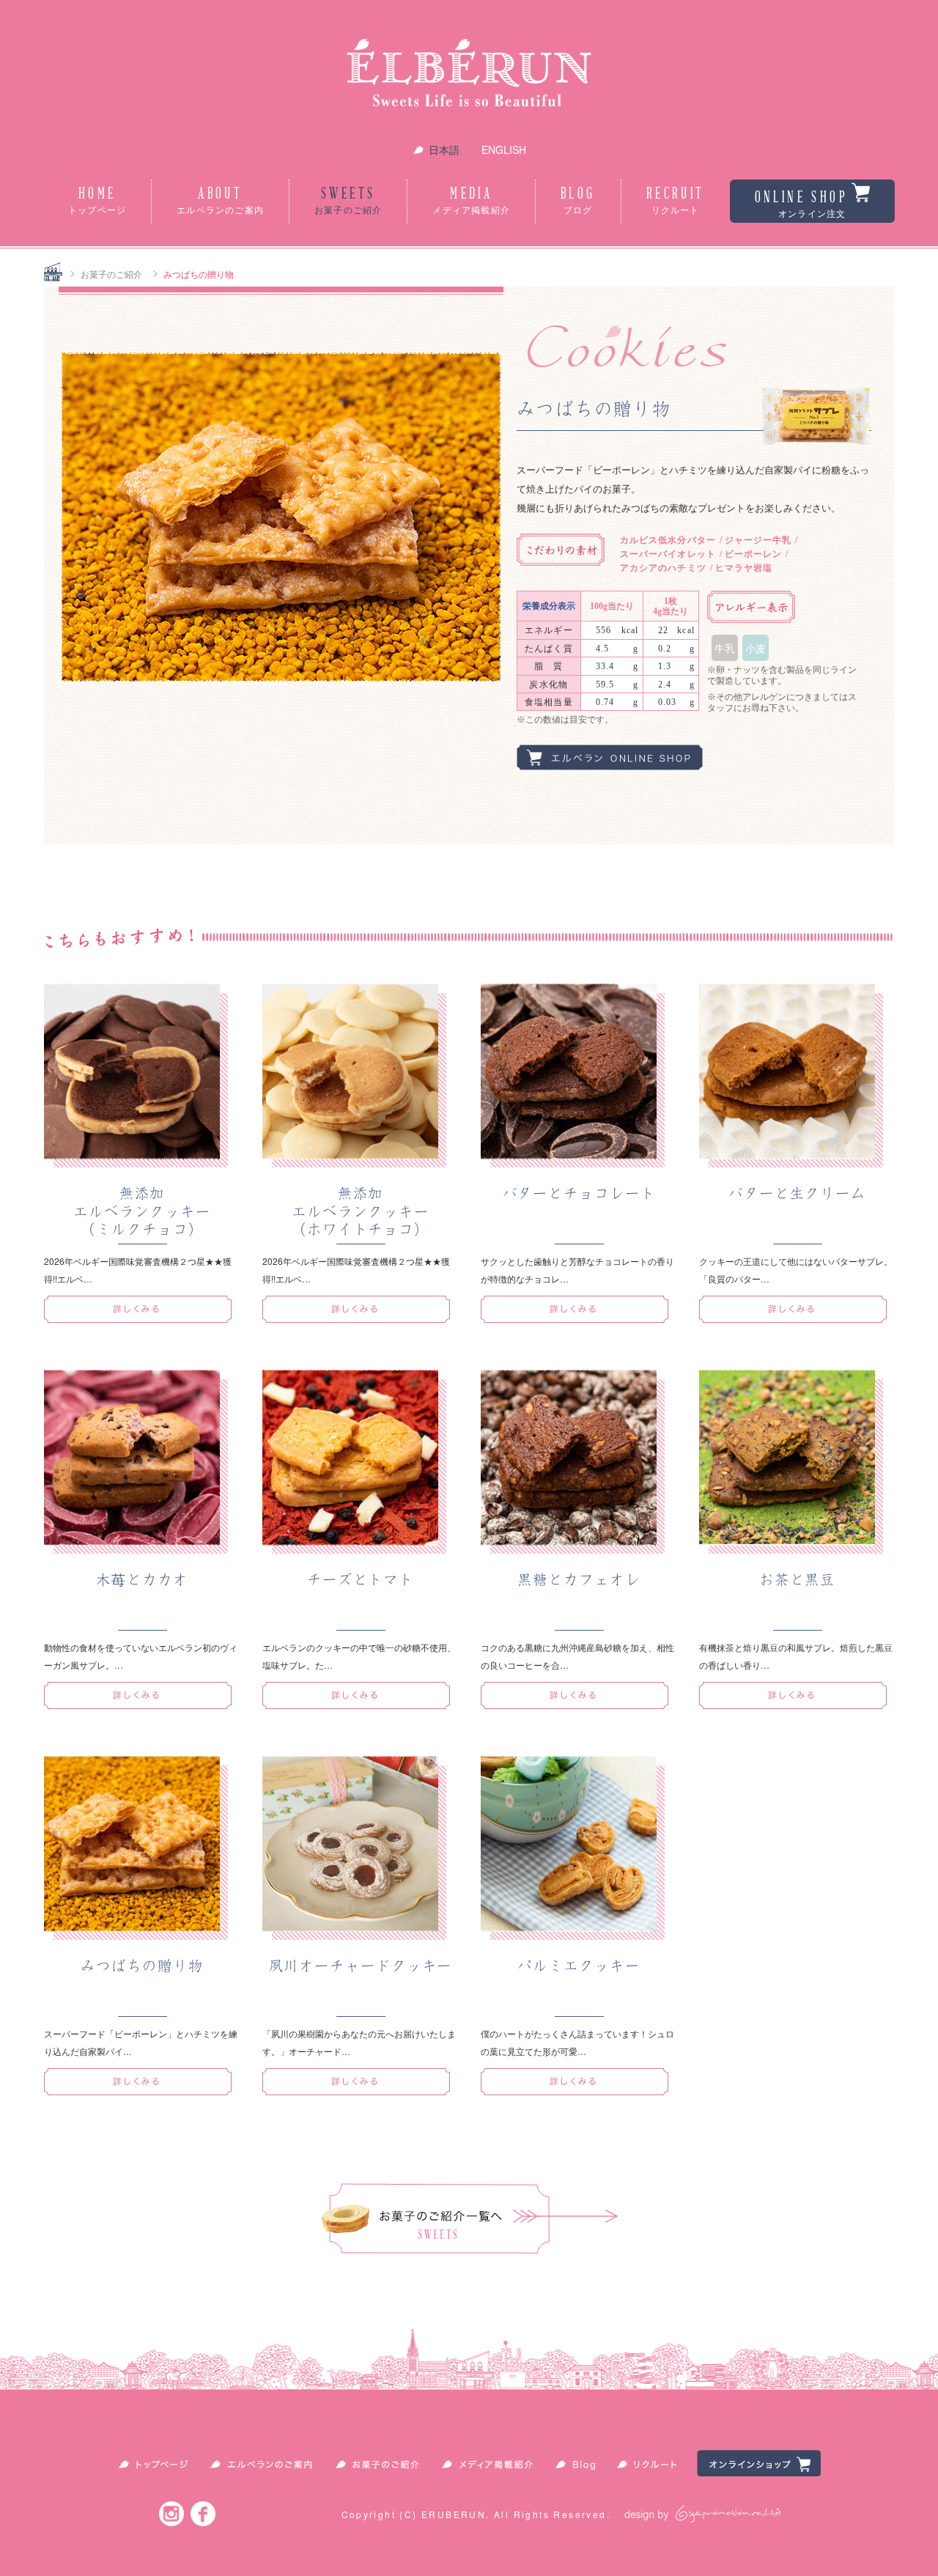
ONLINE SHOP (801, 204)
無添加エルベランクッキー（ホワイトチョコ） (361, 1211)
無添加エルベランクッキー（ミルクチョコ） (142, 1211)
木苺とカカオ (142, 1580)
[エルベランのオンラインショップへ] (610, 766)
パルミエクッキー (579, 1966)
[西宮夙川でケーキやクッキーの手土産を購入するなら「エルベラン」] (469, 77)
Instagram (171, 2513)
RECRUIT (676, 201)
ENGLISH (504, 150)
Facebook (203, 2513)
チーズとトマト (361, 1580)
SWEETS (348, 201)
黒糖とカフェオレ (579, 1580)
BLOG (578, 201)
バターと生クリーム (797, 1193)
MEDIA (471, 201)
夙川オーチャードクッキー (361, 1966)
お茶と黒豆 (798, 1580)
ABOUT (220, 201)
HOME (97, 201)
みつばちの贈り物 (142, 1966)
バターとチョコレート (579, 1193)
